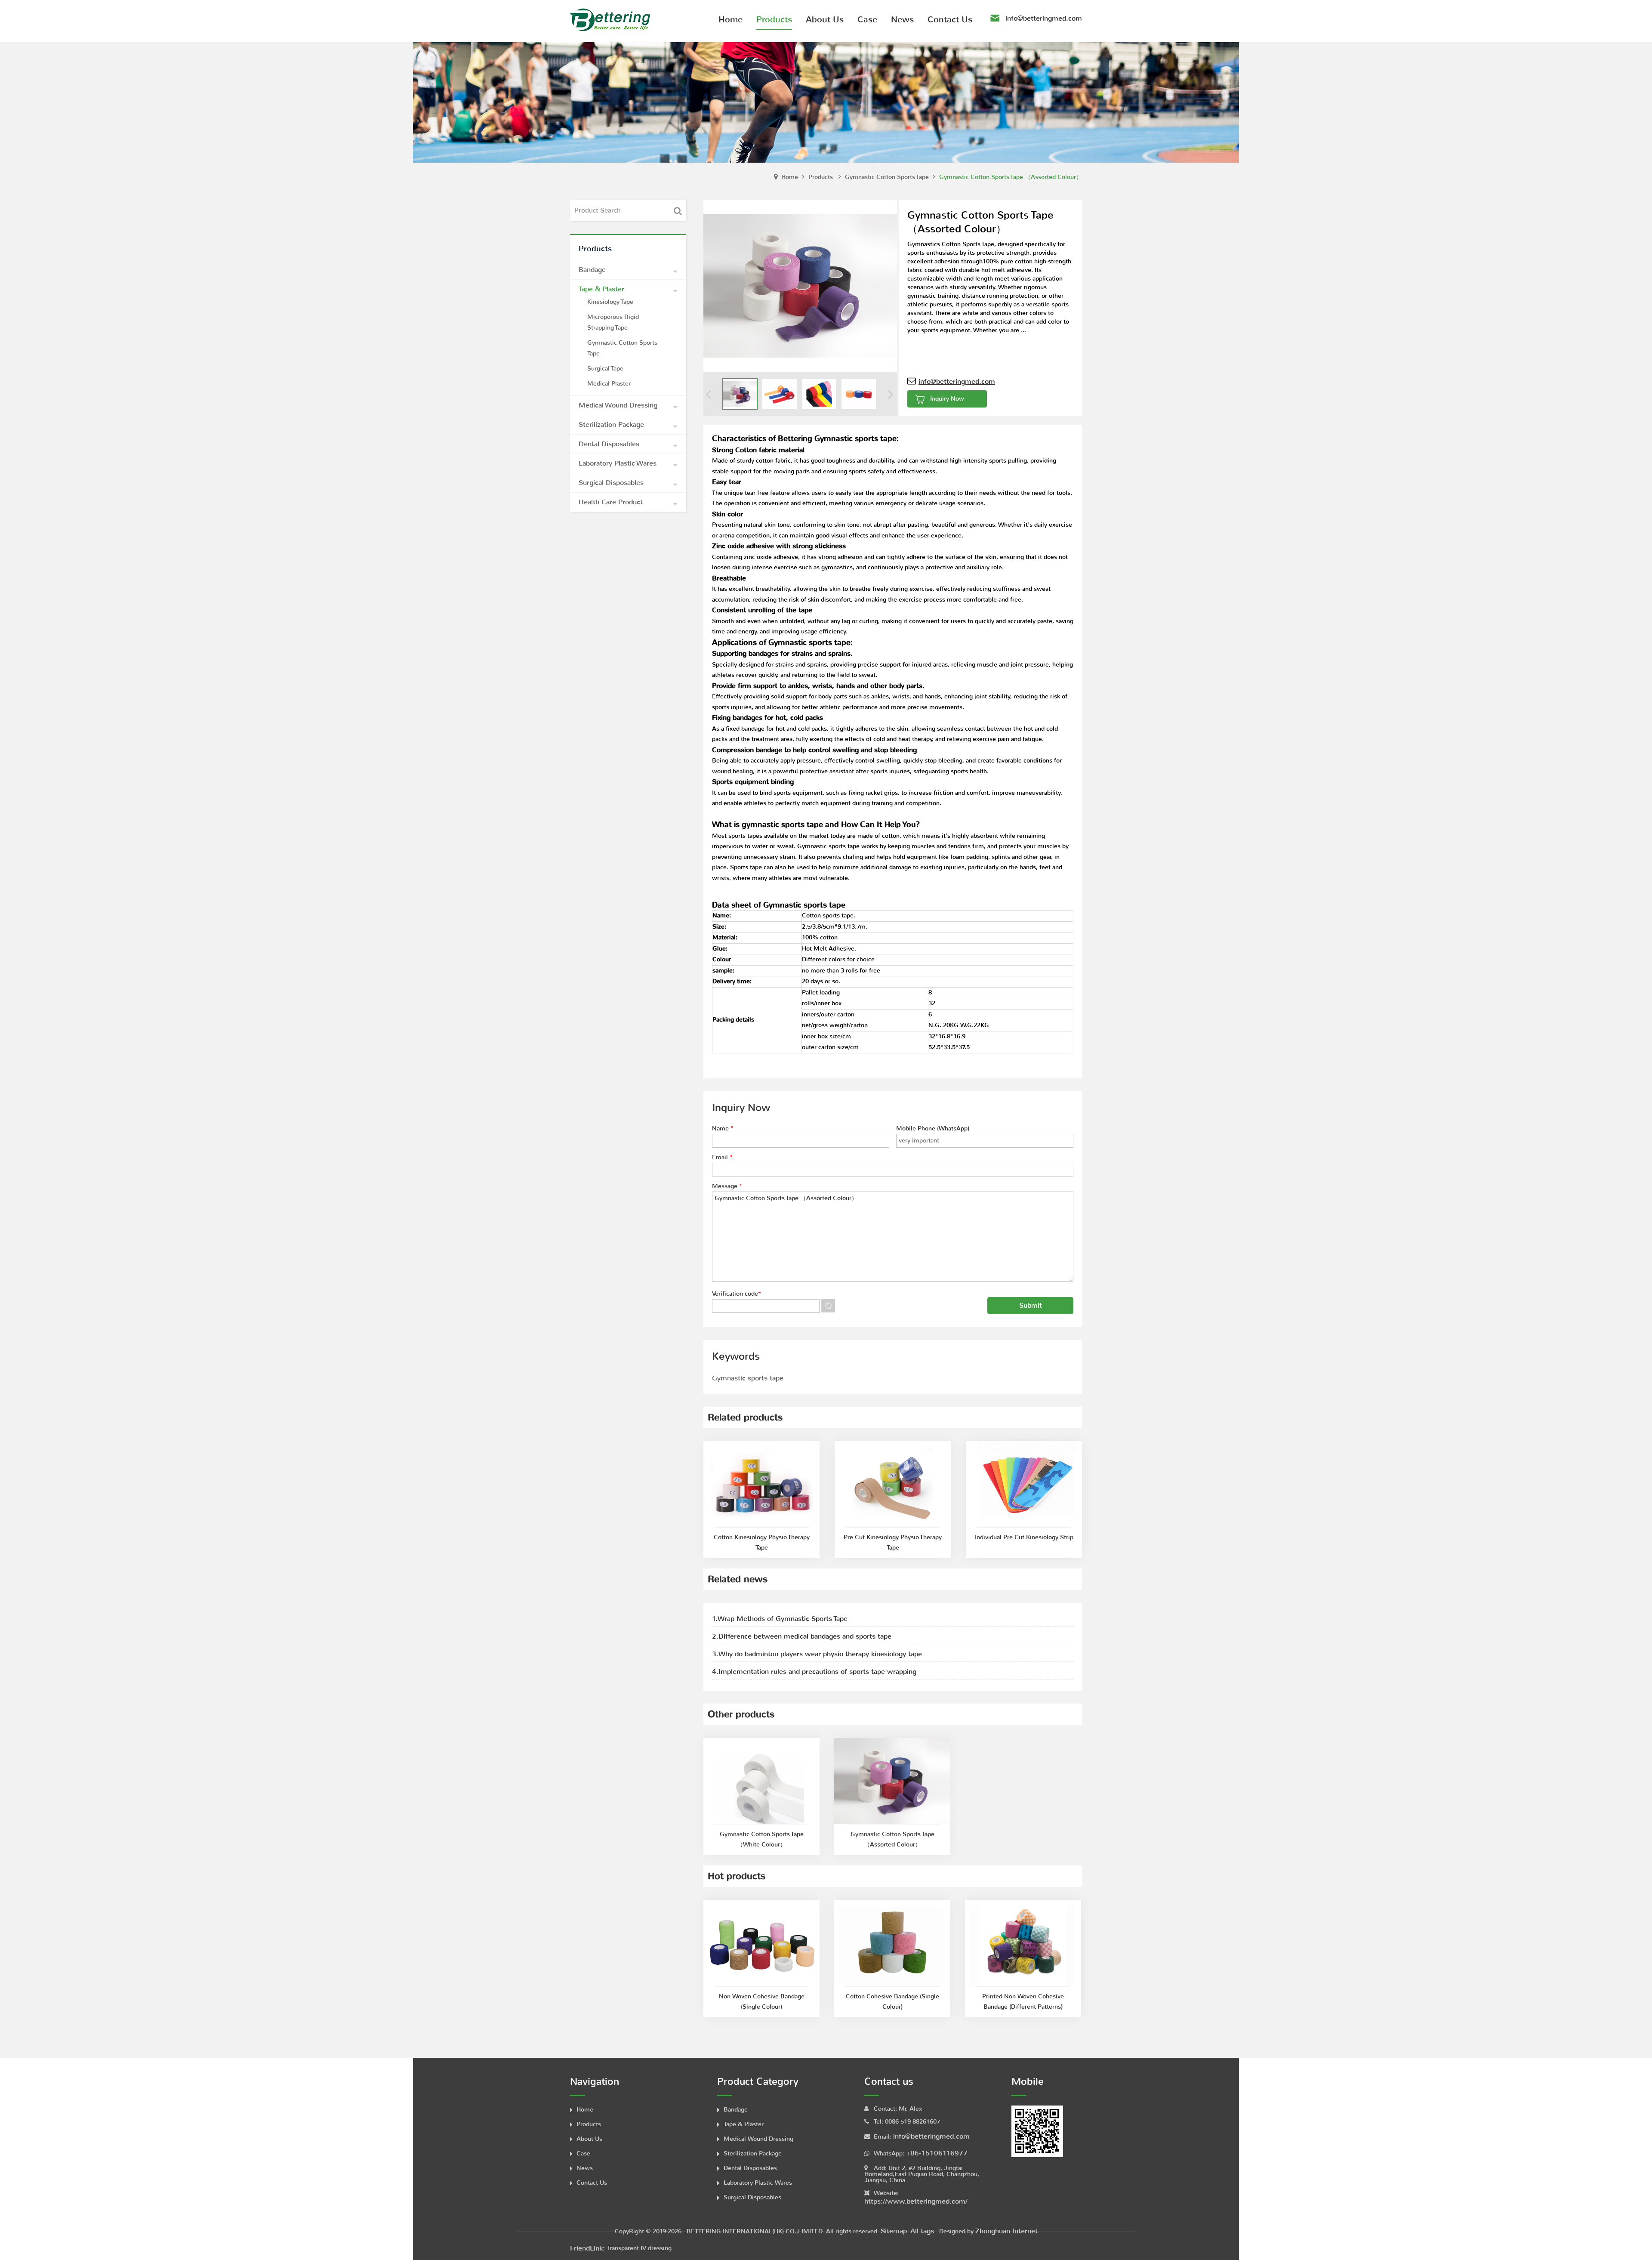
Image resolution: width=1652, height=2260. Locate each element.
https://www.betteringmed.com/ (916, 2201)
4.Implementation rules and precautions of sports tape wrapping (814, 1672)
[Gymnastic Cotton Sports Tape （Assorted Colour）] (740, 394)
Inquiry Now (947, 399)
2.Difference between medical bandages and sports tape (802, 1636)
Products (821, 177)
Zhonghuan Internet (1006, 2231)
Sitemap (894, 2231)
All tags (922, 2231)
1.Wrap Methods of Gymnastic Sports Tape (780, 1619)
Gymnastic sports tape (748, 1378)
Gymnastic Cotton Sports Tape (887, 177)
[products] (826, 102)
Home (790, 177)
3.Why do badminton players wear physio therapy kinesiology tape (817, 1654)
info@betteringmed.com (1044, 18)
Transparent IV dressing (639, 2248)
